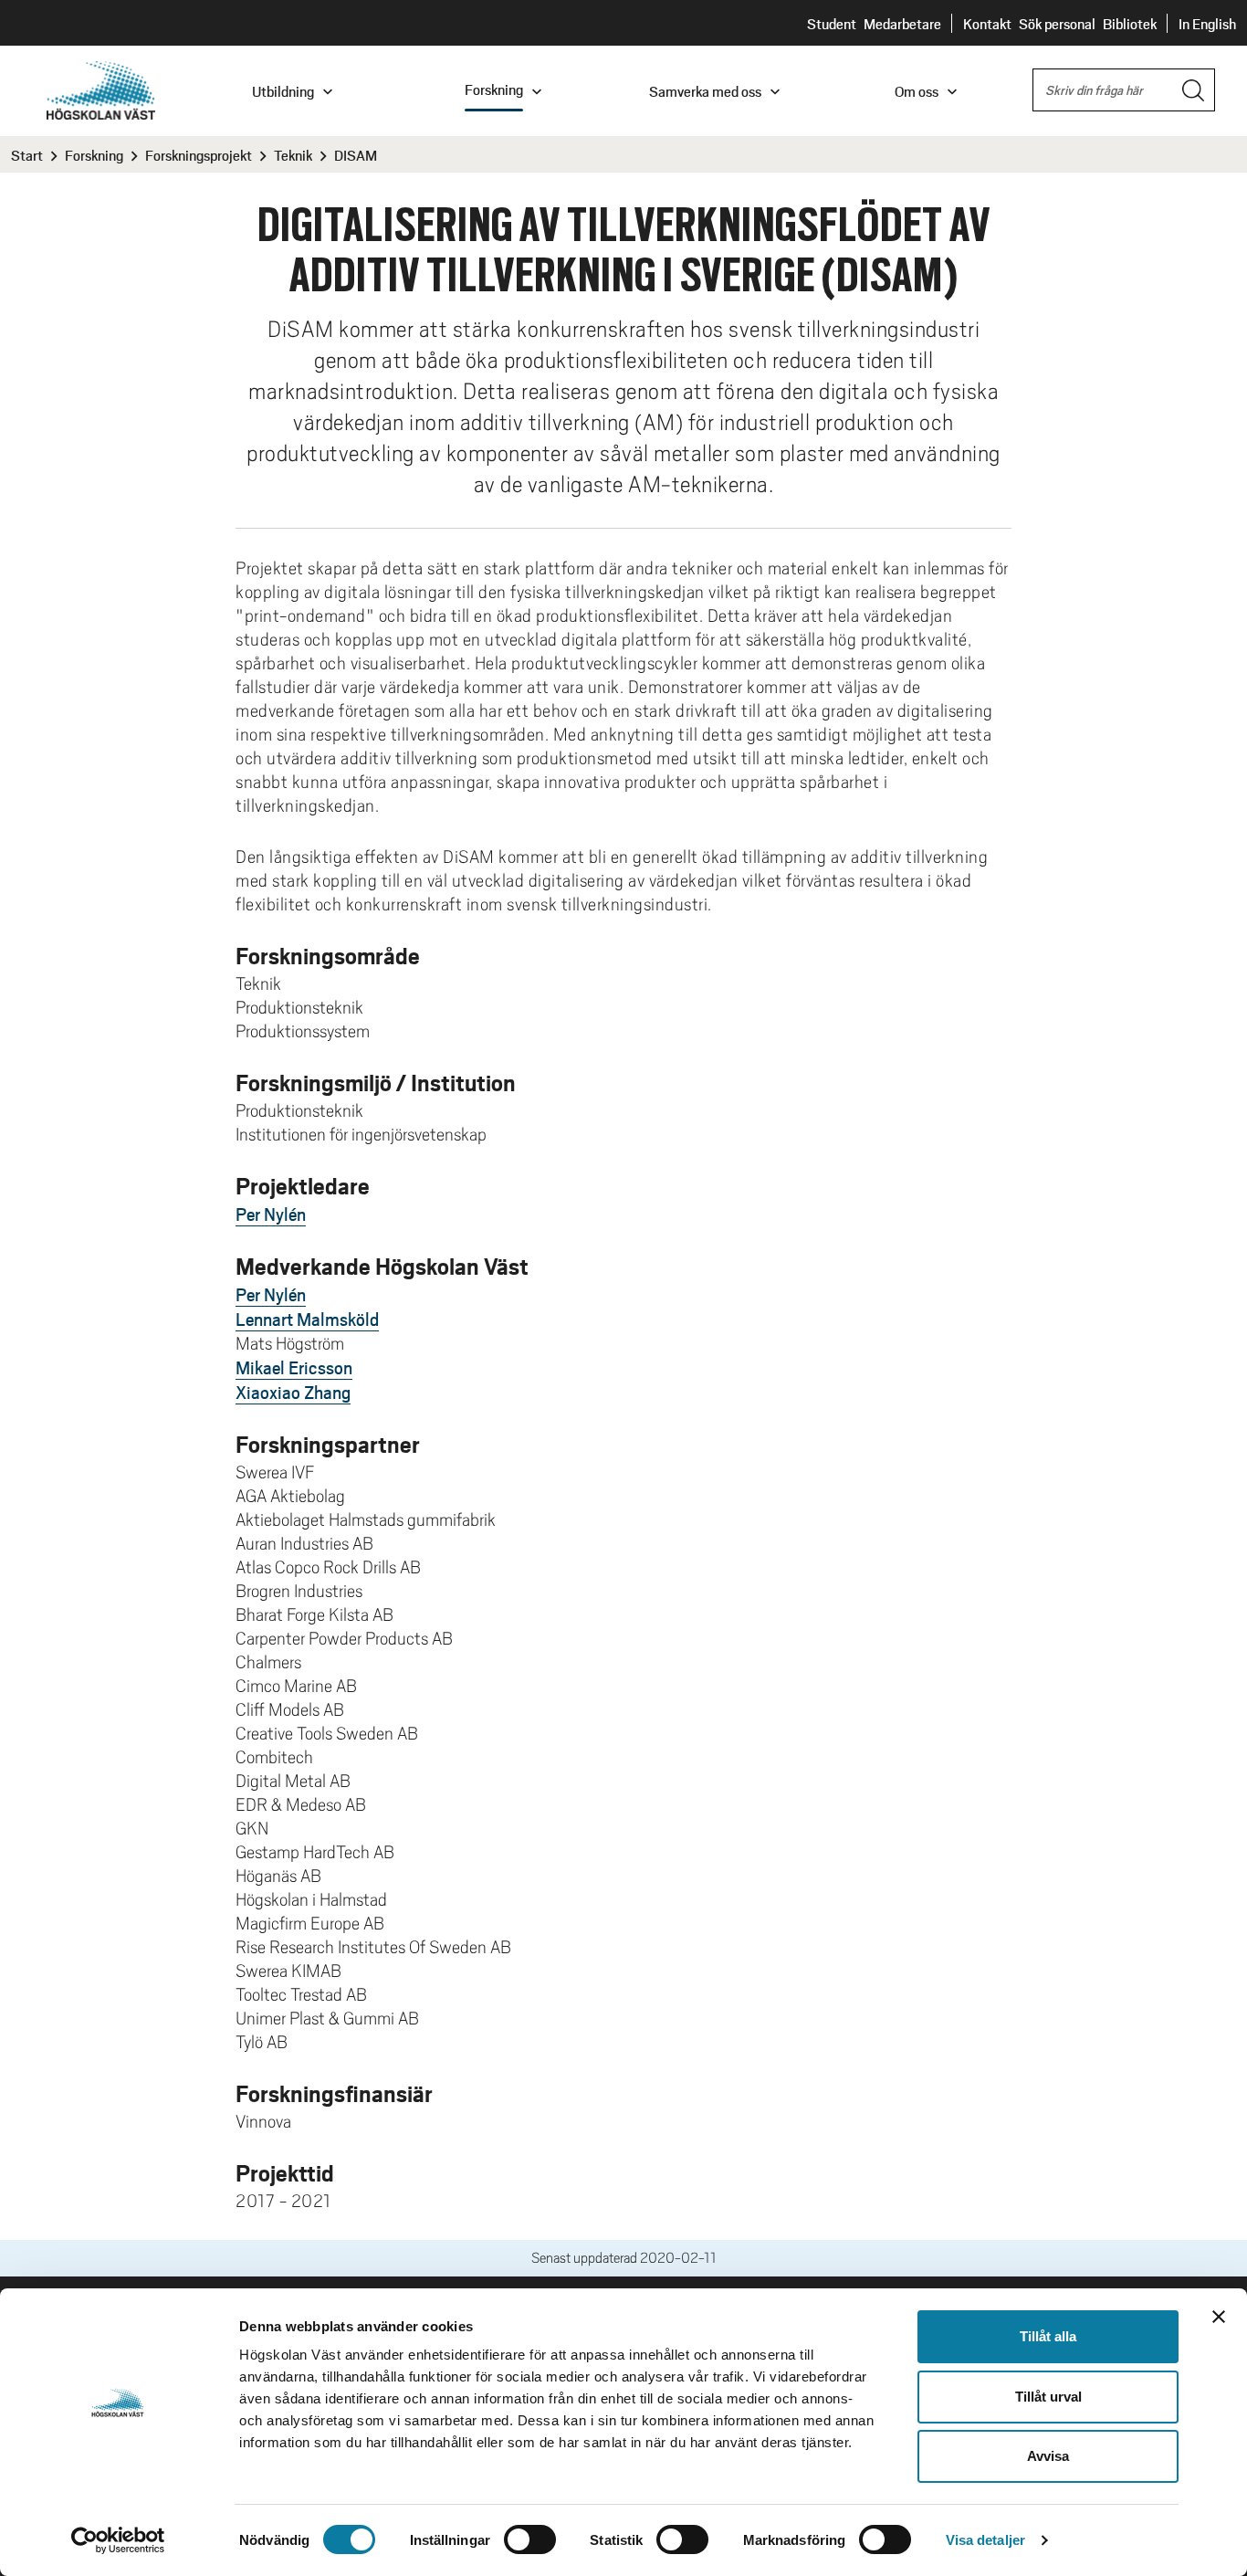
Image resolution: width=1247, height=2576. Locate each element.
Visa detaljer (985, 2540)
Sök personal (1057, 23)
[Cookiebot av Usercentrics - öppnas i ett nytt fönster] (118, 2540)
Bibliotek (1130, 23)
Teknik (293, 155)
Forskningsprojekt (199, 155)
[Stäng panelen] (1219, 2317)
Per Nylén (271, 1214)
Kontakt (987, 23)
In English (1207, 23)
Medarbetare (902, 23)
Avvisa (1048, 2456)
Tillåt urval (1048, 2397)
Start (27, 155)
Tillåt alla (1048, 2336)
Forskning (94, 155)
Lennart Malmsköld (307, 1319)
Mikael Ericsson (294, 1367)
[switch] (530, 2539)
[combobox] (1124, 90)
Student (832, 23)
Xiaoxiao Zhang (293, 1392)
